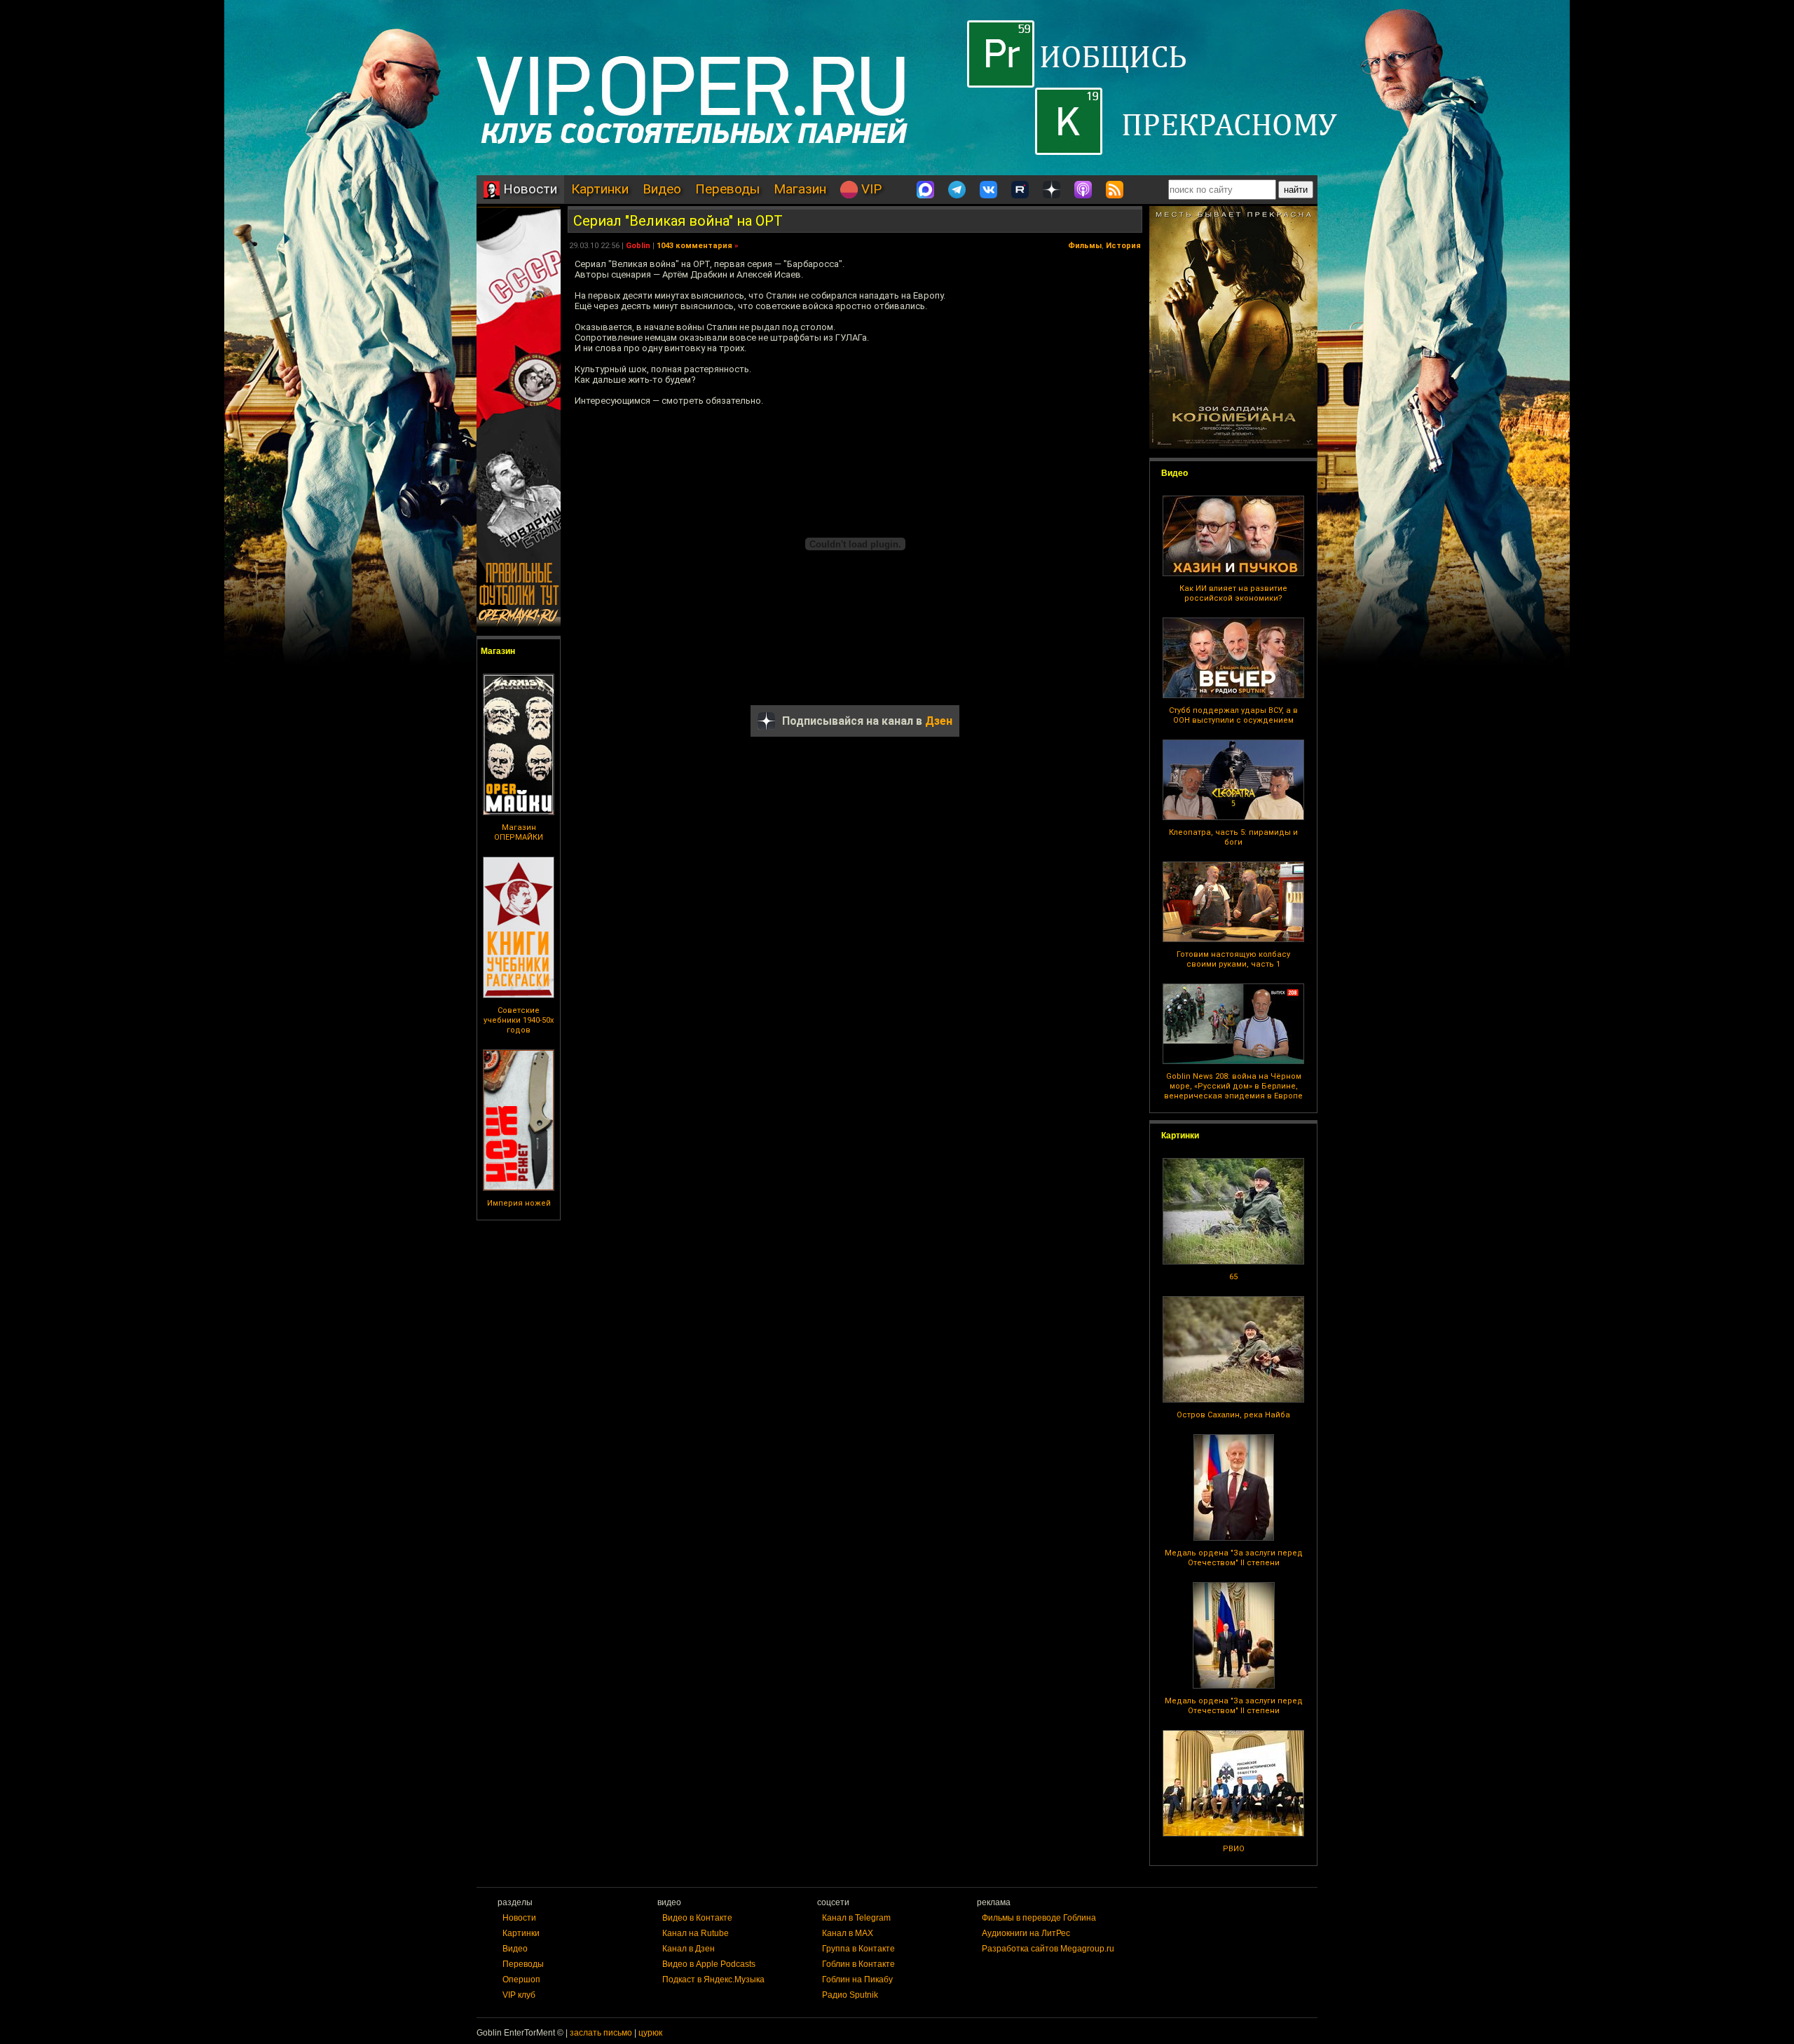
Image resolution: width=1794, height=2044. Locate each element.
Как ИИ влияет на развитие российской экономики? (1233, 593)
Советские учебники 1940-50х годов (519, 1020)
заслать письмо (601, 2033)
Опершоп (521, 1980)
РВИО (1234, 1849)
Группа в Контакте (858, 1949)
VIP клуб (519, 1995)
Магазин (800, 189)
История (1123, 246)
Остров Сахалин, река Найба (1233, 1415)
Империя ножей (519, 1203)
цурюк (650, 2033)
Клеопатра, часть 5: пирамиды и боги (1233, 837)
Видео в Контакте (697, 1918)
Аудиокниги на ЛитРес (1026, 1933)
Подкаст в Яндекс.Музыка (713, 1980)
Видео (662, 189)
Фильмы (1085, 246)
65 (1233, 1277)
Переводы (727, 189)
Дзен (939, 721)
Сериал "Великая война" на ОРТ (678, 221)
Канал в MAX (848, 1933)
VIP (870, 189)
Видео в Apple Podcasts (709, 1964)
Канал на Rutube (696, 1933)
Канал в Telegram (856, 1918)
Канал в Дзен (689, 1949)
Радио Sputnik (850, 1995)
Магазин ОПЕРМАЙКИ (519, 832)
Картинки (600, 189)
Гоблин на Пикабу (857, 1980)
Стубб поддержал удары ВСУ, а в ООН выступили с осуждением (1233, 715)
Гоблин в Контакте (858, 1964)
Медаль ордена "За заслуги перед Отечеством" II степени (1234, 1558)
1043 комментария (694, 246)
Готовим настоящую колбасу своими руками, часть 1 (1233, 959)
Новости (528, 189)
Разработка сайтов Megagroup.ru (1048, 1949)
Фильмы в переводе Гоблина (1039, 1918)
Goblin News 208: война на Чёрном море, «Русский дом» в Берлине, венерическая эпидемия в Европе (1233, 1086)
